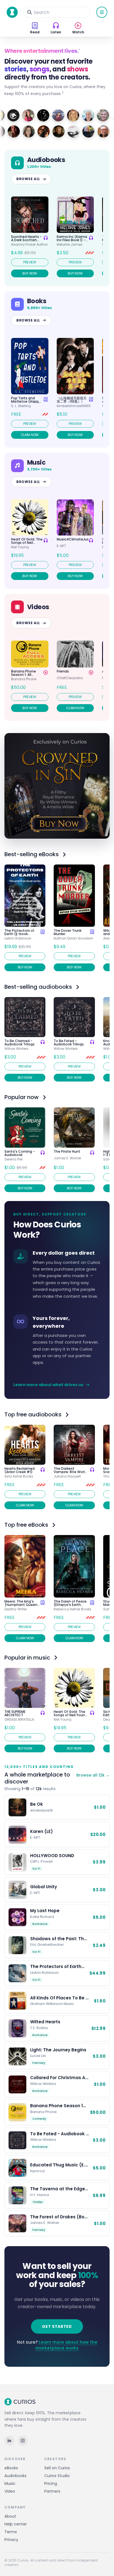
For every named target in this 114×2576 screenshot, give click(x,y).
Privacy (11, 2540)
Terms (11, 2532)
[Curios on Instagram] (23, 2441)
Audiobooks (15, 2476)
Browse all (28, 179)
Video (10, 2491)
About (10, 2516)
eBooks (11, 2468)
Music (10, 2483)
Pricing (51, 2483)
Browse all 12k (93, 1775)
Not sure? (57, 2345)
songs (40, 69)
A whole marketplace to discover (37, 1778)
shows (77, 69)
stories (15, 69)
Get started (57, 2326)
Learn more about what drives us (48, 1385)
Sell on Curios (57, 2468)
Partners (52, 2491)
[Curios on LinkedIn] (9, 2441)
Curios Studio (57, 2476)
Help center (16, 2524)
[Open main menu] (102, 12)
